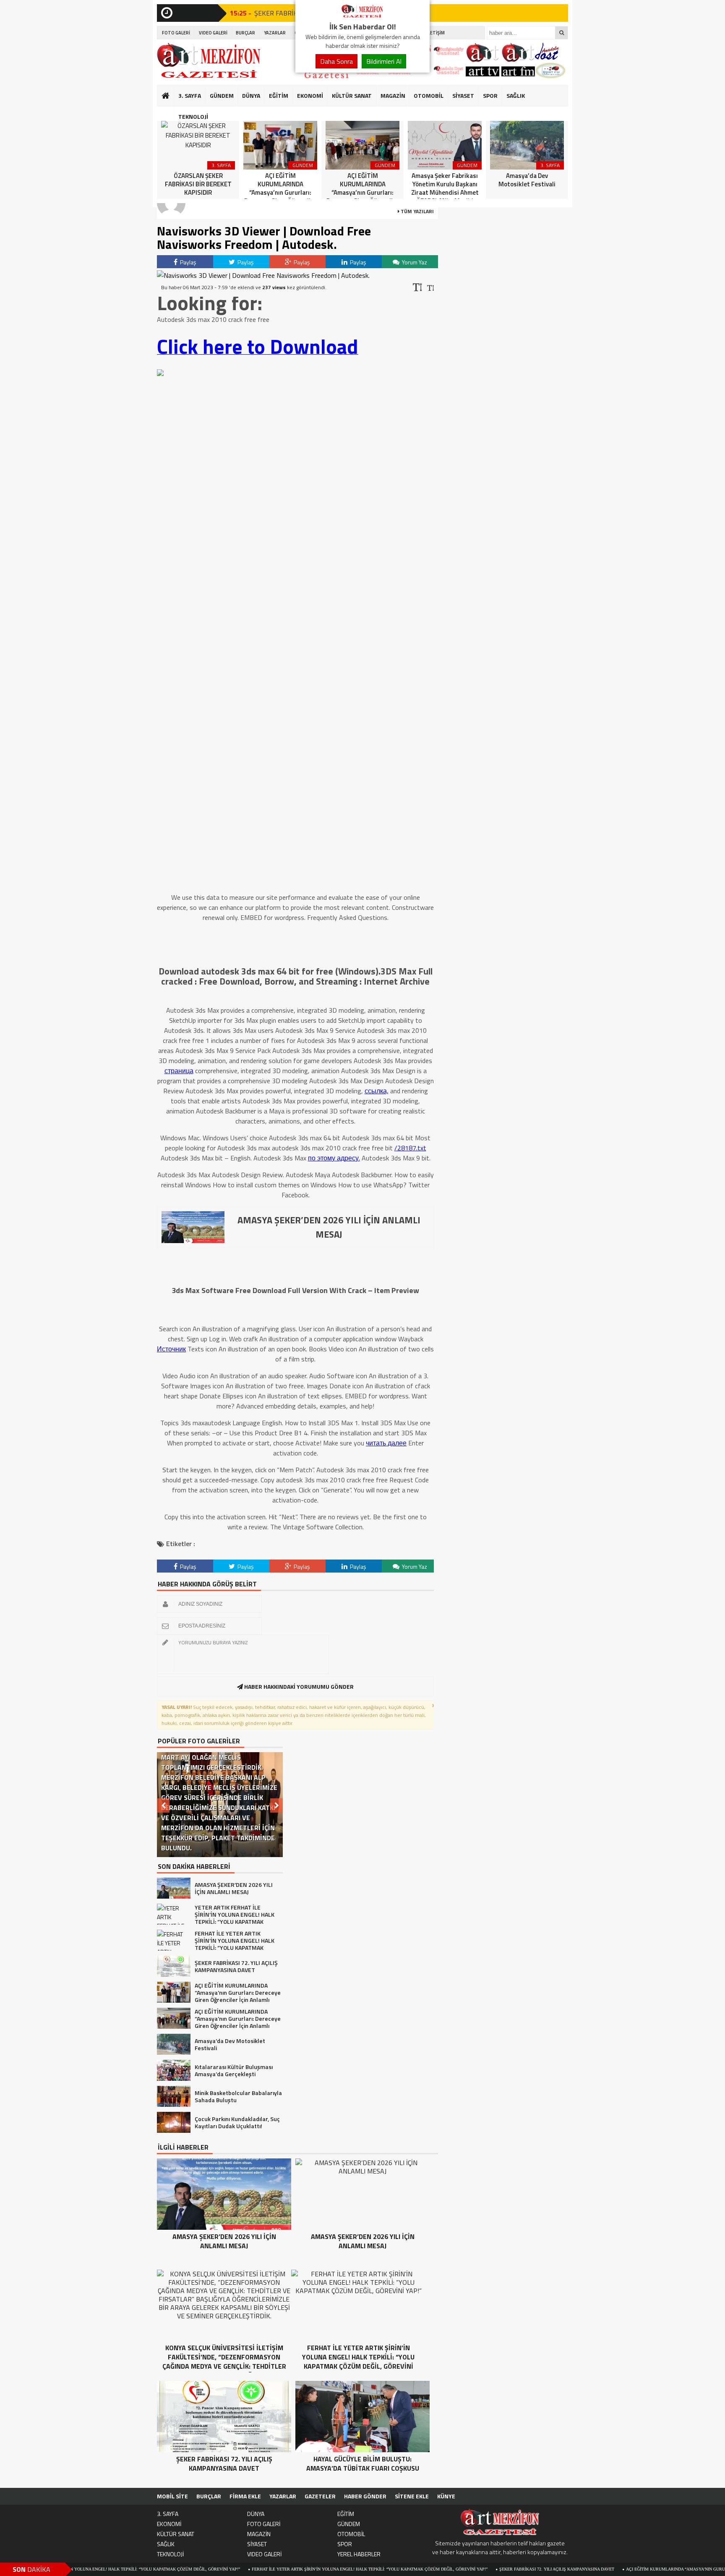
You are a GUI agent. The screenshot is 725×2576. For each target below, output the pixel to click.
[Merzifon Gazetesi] (362, 16)
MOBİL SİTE (172, 2496)
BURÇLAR (245, 33)
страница (179, 1071)
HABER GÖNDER (365, 2496)
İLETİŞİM (436, 33)
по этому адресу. (334, 1158)
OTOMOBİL (429, 95)
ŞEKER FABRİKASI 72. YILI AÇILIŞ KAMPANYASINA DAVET (483, 2569)
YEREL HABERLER (359, 2554)
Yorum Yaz (414, 262)
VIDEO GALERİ (213, 33)
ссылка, (377, 1091)
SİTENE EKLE (412, 2496)
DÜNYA (251, 95)
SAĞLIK (516, 95)
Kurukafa (170, 112)
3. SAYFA (190, 95)
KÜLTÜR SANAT (352, 95)
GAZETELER (320, 2496)
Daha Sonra (336, 61)
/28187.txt (410, 1148)
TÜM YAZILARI (417, 211)
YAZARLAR (275, 33)
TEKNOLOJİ (193, 116)
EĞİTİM (279, 95)
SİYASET (463, 95)
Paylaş (188, 262)
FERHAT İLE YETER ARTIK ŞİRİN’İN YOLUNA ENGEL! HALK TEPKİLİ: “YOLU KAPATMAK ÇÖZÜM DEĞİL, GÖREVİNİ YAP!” (296, 2569)
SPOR (490, 95)
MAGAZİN (393, 95)
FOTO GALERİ (176, 33)
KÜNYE (446, 2496)
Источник (171, 1349)
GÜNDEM (222, 95)
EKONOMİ (310, 95)
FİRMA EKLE (245, 2496)
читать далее (386, 1443)
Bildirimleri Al (384, 61)
